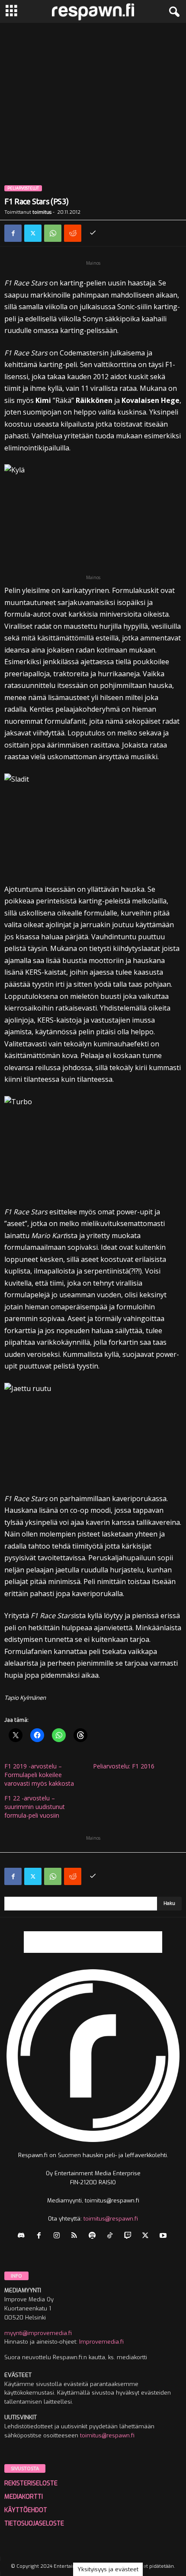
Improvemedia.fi (101, 2342)
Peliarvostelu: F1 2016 (124, 1766)
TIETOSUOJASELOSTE (34, 2524)
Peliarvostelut (23, 188)
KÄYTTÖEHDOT (26, 2510)
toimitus (42, 212)
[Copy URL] (93, 233)
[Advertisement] (93, 120)
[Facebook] (13, 233)
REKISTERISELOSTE (31, 2483)
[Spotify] (94, 2236)
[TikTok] (112, 2236)
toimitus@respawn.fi (111, 2219)
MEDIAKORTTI (24, 2497)
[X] (33, 233)
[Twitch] (130, 2236)
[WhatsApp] (53, 233)
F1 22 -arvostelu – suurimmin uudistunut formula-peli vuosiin (35, 1807)
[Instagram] (59, 2236)
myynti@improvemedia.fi (38, 2333)
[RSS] (76, 2236)
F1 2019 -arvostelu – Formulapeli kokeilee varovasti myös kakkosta (39, 1775)
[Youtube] (164, 2236)
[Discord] (23, 2236)
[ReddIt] (73, 233)
